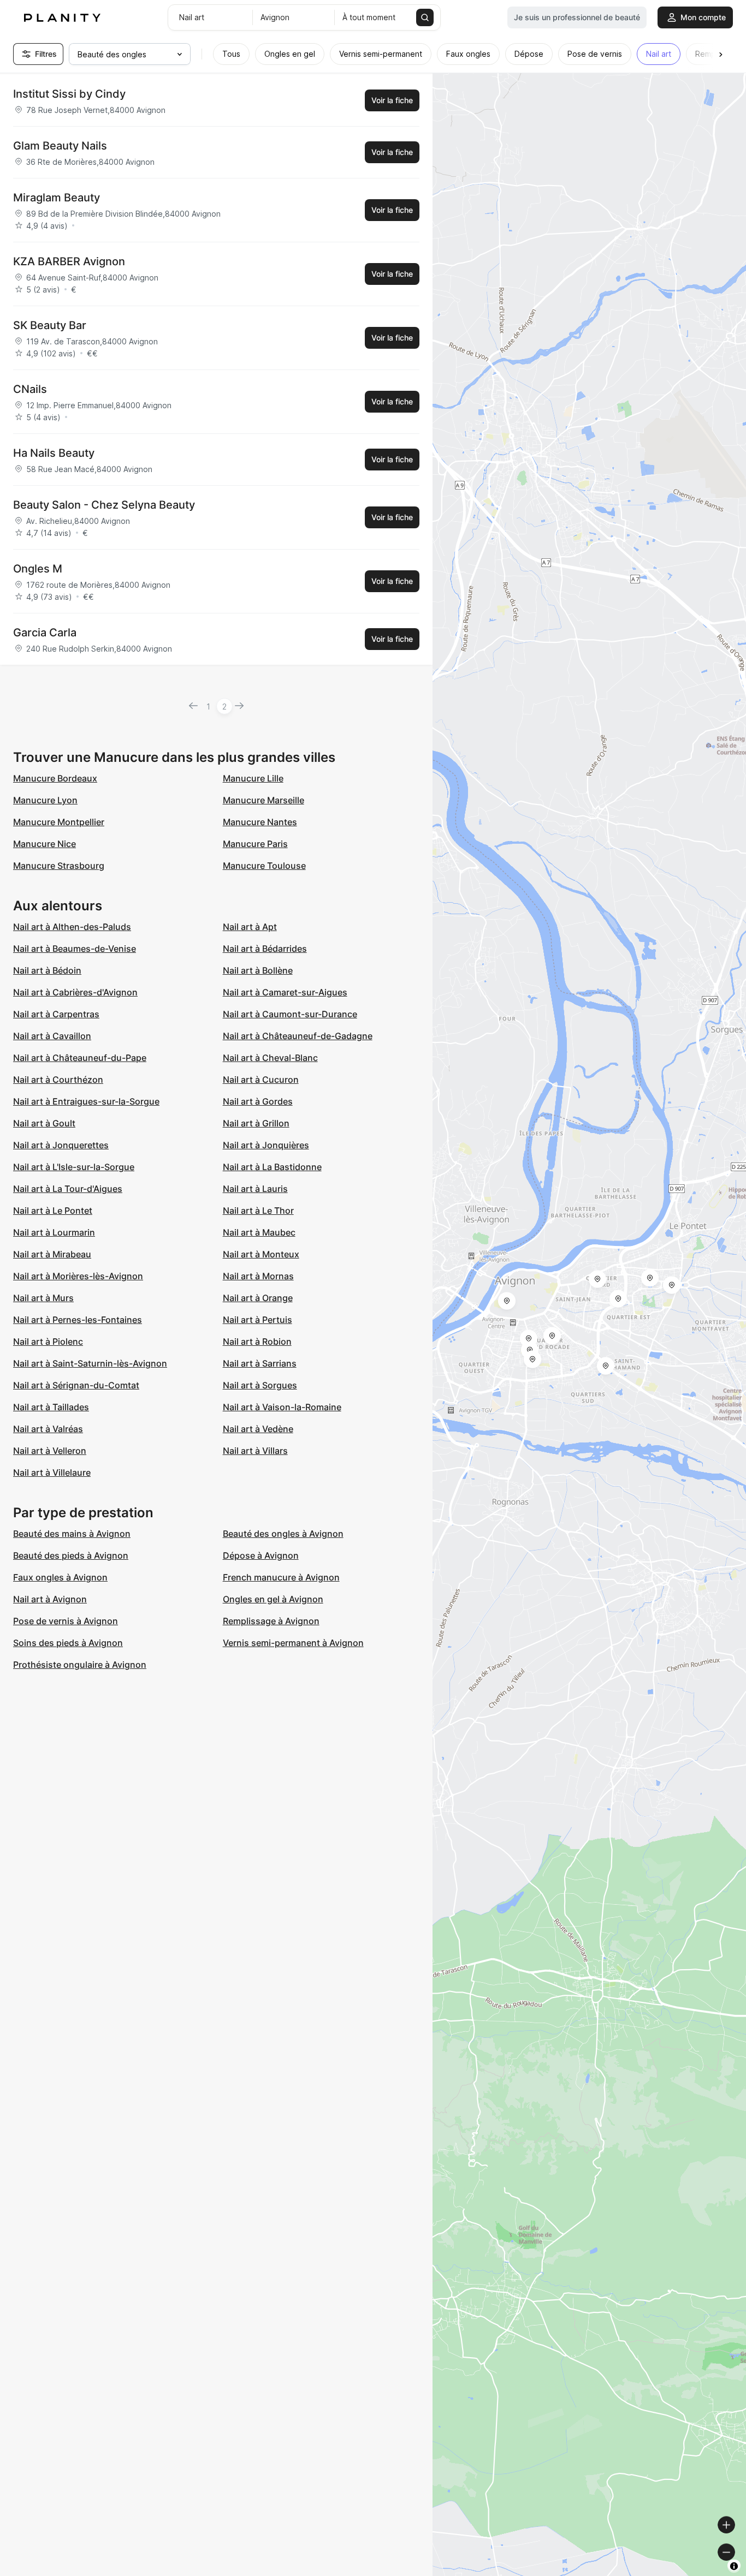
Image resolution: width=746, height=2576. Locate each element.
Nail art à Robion (257, 1341)
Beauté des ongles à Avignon (283, 1534)
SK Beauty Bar (50, 325)
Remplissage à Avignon (271, 1621)
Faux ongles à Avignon (60, 1577)
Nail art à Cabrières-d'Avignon (75, 992)
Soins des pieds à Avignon (68, 1643)
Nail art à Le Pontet (53, 1211)
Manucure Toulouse (264, 866)
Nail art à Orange (258, 1298)
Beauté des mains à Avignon (72, 1534)
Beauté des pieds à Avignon (71, 1555)
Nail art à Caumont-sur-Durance (290, 1014)
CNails (30, 389)
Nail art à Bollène (258, 970)
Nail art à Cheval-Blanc (270, 1058)
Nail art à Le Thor (258, 1211)
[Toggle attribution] (734, 2566)
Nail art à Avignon (50, 1599)
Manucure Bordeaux (55, 778)
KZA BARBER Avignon (69, 261)
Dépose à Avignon (261, 1555)
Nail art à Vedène (258, 1429)
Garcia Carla (45, 633)
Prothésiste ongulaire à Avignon (80, 1665)
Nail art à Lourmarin (54, 1232)
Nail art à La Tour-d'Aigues (68, 1189)
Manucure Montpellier (59, 822)
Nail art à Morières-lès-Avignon (78, 1276)
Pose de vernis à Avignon (66, 1621)
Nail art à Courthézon (58, 1080)
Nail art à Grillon (256, 1123)
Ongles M (38, 569)
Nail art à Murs (43, 1298)
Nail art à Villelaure (52, 1472)
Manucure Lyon (45, 800)
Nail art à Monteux (261, 1254)
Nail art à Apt (250, 927)
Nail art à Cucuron (261, 1080)
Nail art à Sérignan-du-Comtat (76, 1385)
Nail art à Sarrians (260, 1363)
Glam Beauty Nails (60, 146)
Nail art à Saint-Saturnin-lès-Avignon (90, 1363)
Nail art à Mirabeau (52, 1254)
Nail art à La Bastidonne (272, 1167)
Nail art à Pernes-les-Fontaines (78, 1320)
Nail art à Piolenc (48, 1341)
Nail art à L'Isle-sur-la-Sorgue (74, 1167)
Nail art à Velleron (50, 1451)
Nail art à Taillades (51, 1407)
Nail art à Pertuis (257, 1320)
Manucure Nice (45, 844)
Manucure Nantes (260, 822)
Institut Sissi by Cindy (69, 94)
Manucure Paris (255, 844)
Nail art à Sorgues (260, 1385)
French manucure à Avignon (281, 1577)
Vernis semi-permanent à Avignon (293, 1643)
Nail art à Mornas (258, 1276)
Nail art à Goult (44, 1123)
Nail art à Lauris (255, 1189)
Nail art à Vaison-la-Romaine (282, 1407)
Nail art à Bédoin (47, 970)
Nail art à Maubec (259, 1232)
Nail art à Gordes (258, 1101)
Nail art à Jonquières (266, 1145)
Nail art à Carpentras (56, 1014)
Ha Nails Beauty (54, 453)
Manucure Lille (253, 778)
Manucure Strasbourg (59, 866)
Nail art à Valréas (48, 1429)
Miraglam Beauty (57, 198)
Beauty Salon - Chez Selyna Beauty (104, 505)
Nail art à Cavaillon (52, 1036)
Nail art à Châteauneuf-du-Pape (80, 1058)
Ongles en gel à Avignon (273, 1599)
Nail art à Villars (255, 1451)
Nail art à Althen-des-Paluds (72, 927)
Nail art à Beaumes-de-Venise (75, 949)
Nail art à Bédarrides (265, 949)
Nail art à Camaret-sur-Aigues (285, 992)
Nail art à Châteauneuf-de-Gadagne (298, 1036)
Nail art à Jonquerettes (61, 1145)
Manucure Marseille (264, 800)
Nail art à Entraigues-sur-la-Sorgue (86, 1101)
